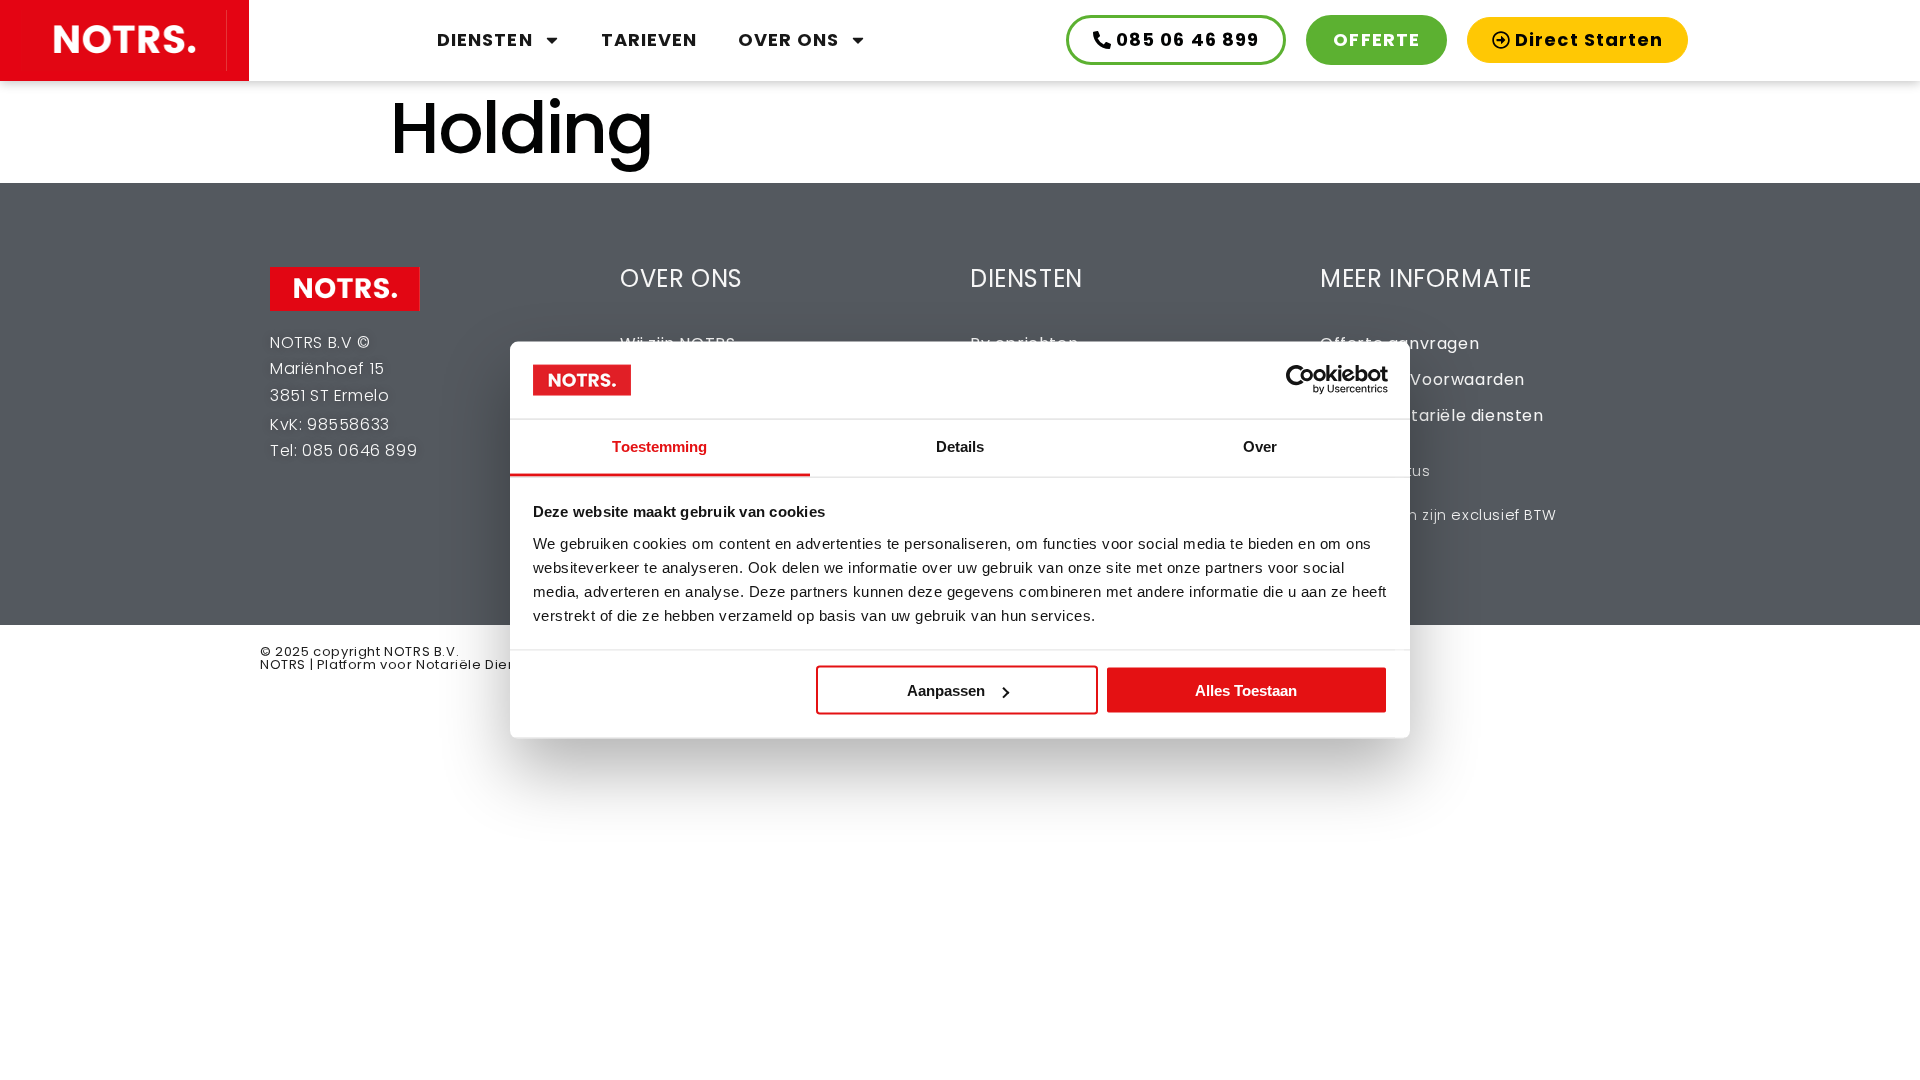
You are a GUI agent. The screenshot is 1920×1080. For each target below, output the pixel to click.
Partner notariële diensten (1432, 415)
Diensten (485, 39)
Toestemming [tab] (659, 445)
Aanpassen (946, 690)
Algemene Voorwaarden (1422, 379)
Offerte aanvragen (1399, 343)
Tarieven (649, 39)
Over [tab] (1260, 445)
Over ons (789, 39)
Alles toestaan (1246, 690)
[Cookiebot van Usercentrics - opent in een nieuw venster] (1300, 380)
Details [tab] (960, 445)
